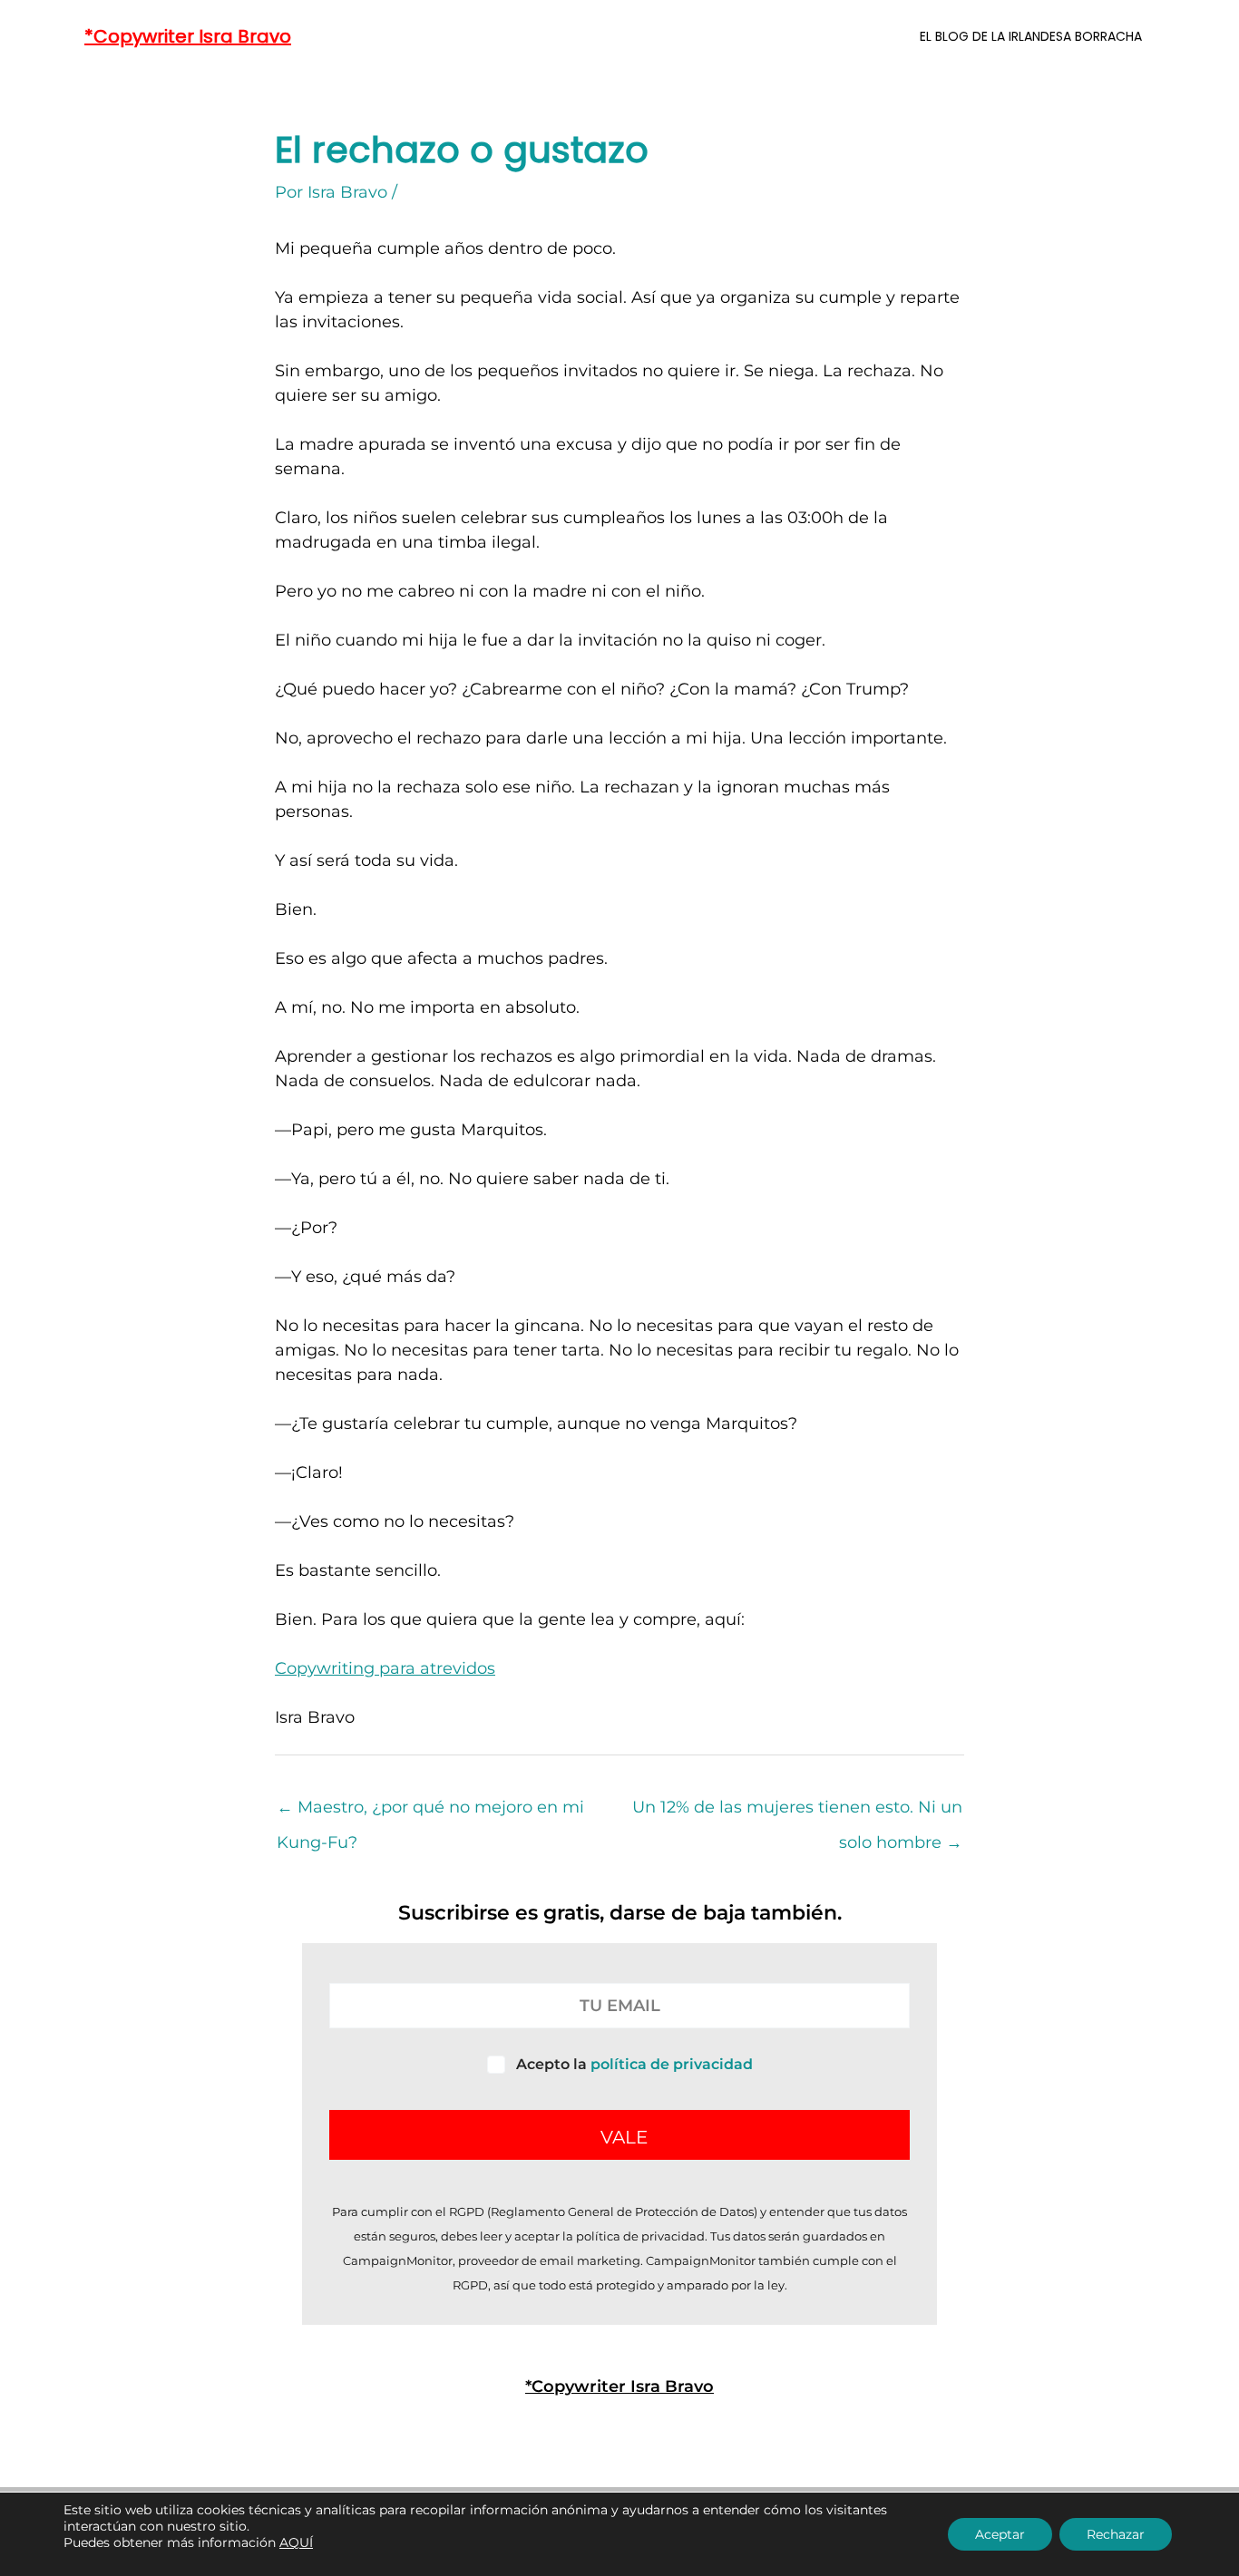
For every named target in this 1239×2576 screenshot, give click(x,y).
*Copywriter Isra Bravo (188, 36)
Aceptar (1000, 2534)
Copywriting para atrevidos (385, 1668)
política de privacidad (672, 2064)
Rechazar (1116, 2534)
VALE (624, 2137)
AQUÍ (296, 2542)
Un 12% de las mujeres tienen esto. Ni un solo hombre (797, 1813)
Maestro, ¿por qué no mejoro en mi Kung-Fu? (430, 1813)
